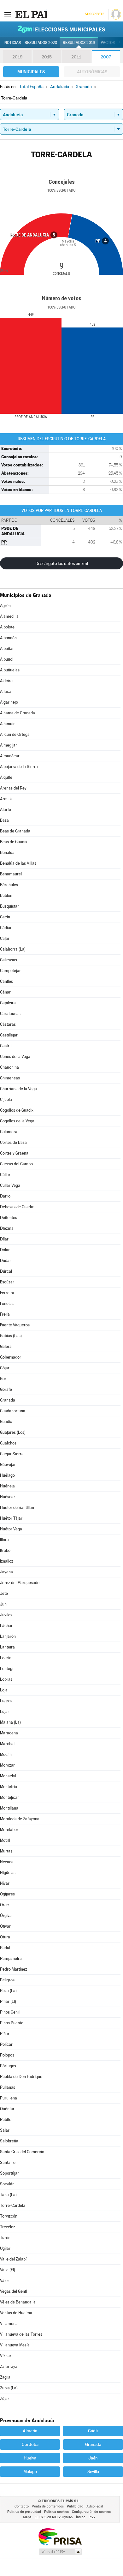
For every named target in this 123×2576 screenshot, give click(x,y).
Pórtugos (8, 2066)
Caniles (6, 981)
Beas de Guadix (14, 842)
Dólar (5, 1250)
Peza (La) (8, 1991)
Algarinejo (9, 702)
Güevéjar (8, 1465)
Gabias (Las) (11, 1336)
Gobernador (11, 1357)
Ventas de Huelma (16, 2313)
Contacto (22, 2506)
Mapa (27, 2517)
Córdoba (30, 2444)
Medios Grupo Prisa (60, 2552)
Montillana (9, 1808)
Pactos (108, 43)
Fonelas (7, 1303)
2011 (76, 57)
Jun (3, 1604)
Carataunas (10, 1014)
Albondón (8, 638)
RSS (92, 2517)
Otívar (5, 1926)
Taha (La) (8, 2195)
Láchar (6, 1626)
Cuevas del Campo (16, 1164)
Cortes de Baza (13, 1142)
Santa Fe (8, 2162)
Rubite (6, 2120)
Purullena (9, 2098)
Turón (5, 2238)
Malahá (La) (10, 1722)
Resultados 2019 (79, 43)
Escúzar (7, 1282)
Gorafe (6, 1389)
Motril (5, 1840)
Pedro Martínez (14, 1969)
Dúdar (6, 1261)
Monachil (8, 1776)
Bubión (6, 895)
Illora (4, 1540)
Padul (5, 1948)
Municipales (31, 72)
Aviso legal (95, 2506)
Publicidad (75, 2506)
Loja (4, 1690)
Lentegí (7, 1669)
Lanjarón (8, 1636)
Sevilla (93, 2471)
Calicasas (9, 960)
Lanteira (7, 1647)
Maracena (9, 1733)
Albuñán (7, 649)
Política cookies (56, 2512)
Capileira (8, 1003)
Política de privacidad (24, 2512)
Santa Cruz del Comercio (22, 2152)
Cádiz (93, 2431)
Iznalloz (7, 1561)
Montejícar (9, 1797)
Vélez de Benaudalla (18, 2302)
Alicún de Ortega (15, 734)
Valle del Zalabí (13, 2259)
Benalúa (7, 853)
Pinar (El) (8, 2001)
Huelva (30, 2458)
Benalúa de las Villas (18, 863)
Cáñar (5, 992)
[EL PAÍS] (31, 14)
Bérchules (9, 885)
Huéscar (8, 1497)
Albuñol (7, 659)
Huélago (7, 1475)
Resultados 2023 (41, 43)
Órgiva (6, 1915)
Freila (5, 1314)
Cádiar (6, 928)
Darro (5, 1196)
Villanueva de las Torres (21, 2334)
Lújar (5, 1711)
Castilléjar (9, 1035)
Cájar (5, 938)
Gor (3, 1379)
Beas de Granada (15, 831)
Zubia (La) (9, 2388)
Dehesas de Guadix (17, 1207)
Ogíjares (7, 1894)
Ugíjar (5, 2248)
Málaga (30, 2471)
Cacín (5, 917)
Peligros (7, 1980)
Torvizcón (9, 2216)
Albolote (7, 627)
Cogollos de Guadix (17, 1110)
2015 (47, 57)
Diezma (7, 1228)
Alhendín (8, 724)
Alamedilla (9, 616)
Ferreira (7, 1293)
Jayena (6, 1572)
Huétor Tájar (11, 1518)
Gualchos (8, 1443)
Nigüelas (8, 1873)
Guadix (6, 1422)
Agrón (5, 606)
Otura (5, 1937)
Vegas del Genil (13, 2291)
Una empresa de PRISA (60, 2536)
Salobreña (9, 2141)
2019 (17, 57)
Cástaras (8, 1024)
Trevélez (8, 2227)
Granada (8, 1400)
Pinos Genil (10, 2012)
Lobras (6, 1679)
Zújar (5, 2399)
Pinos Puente (12, 2023)
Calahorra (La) (13, 949)
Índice (81, 2517)
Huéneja (7, 1486)
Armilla (6, 799)
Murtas (6, 1851)
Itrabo (5, 1550)
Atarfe (6, 810)
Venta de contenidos (48, 2506)
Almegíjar (9, 745)
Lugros (6, 1701)
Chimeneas (10, 1078)
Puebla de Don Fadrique (21, 2077)
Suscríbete (94, 14)
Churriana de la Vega (18, 1089)
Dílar (4, 1239)
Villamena (9, 2324)
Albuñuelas (10, 670)
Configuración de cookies (91, 2512)
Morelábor (9, 1830)
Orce (4, 1905)
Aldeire (6, 681)
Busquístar (9, 906)
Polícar (6, 2044)
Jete (4, 1593)
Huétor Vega (11, 1529)
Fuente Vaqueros (15, 1325)
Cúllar (5, 1175)
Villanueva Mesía (15, 2345)
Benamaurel (11, 874)
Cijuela (6, 1099)
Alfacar (6, 691)
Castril (6, 1046)
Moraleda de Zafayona (20, 1819)
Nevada (7, 1862)
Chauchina (9, 1067)
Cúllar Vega (10, 1185)
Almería (30, 2431)
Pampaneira (11, 1958)
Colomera (9, 1132)
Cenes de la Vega (15, 1057)
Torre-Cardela (13, 2205)
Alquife (6, 777)
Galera (6, 1346)
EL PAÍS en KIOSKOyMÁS (54, 2517)
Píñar (5, 2034)
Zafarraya (9, 2366)
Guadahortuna (13, 1411)
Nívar (5, 1883)
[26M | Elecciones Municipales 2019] (61, 29)
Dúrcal (6, 1271)
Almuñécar (10, 756)
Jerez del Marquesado (20, 1583)
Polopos (7, 2055)
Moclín (6, 1754)
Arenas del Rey (13, 788)
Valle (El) (8, 2270)
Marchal (7, 1744)
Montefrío (9, 1787)
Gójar (5, 1368)
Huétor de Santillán (17, 1507)
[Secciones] (8, 14)
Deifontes (9, 1218)
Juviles (6, 1615)
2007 (106, 57)
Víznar (6, 2356)
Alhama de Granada (18, 713)
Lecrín (6, 1658)
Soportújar (9, 2173)
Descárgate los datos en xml (62, 563)
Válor (5, 2281)
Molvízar (7, 1765)
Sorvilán (7, 2184)
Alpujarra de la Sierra (19, 767)
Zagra (5, 2377)
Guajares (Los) (13, 1432)
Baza (4, 820)
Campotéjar (10, 971)
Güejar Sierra (12, 1454)
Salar (5, 2130)
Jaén (93, 2458)
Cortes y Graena (14, 1153)
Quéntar (7, 2109)
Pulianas (8, 2087)
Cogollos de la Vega (17, 1121)
